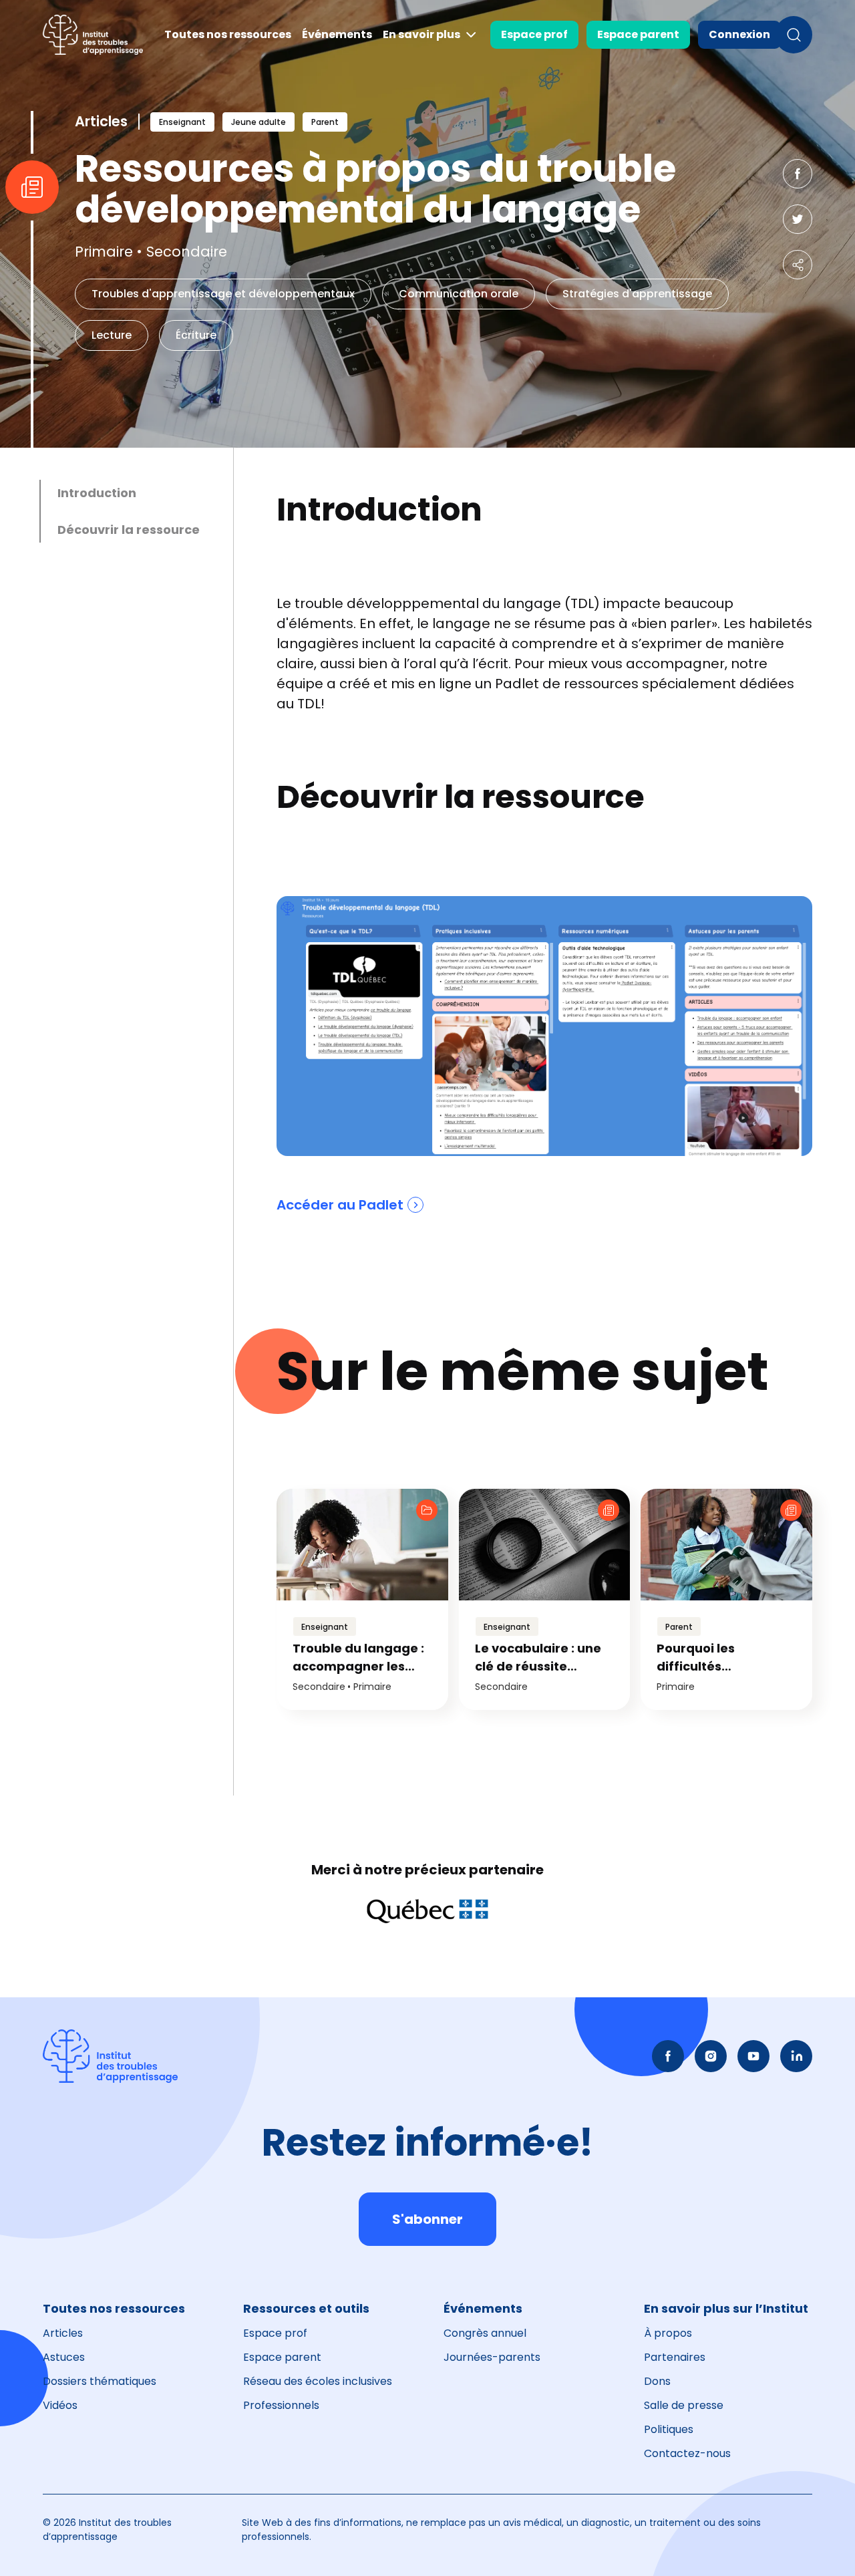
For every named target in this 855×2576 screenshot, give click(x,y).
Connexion (739, 34)
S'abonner (427, 2219)
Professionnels (281, 2405)
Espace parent (638, 34)
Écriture (196, 335)
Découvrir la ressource (129, 530)
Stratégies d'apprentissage (637, 294)
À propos (668, 2333)
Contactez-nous (687, 2453)
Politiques (669, 2429)
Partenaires (675, 2357)
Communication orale (459, 294)
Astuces (64, 2357)
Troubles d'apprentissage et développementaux (223, 294)
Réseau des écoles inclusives (318, 2381)
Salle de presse (684, 2405)
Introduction (97, 493)
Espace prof (534, 34)
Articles (63, 2333)
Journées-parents (492, 2357)
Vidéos (60, 2405)
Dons (657, 2381)
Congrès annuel (485, 2333)
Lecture (112, 335)
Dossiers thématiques (100, 2381)
